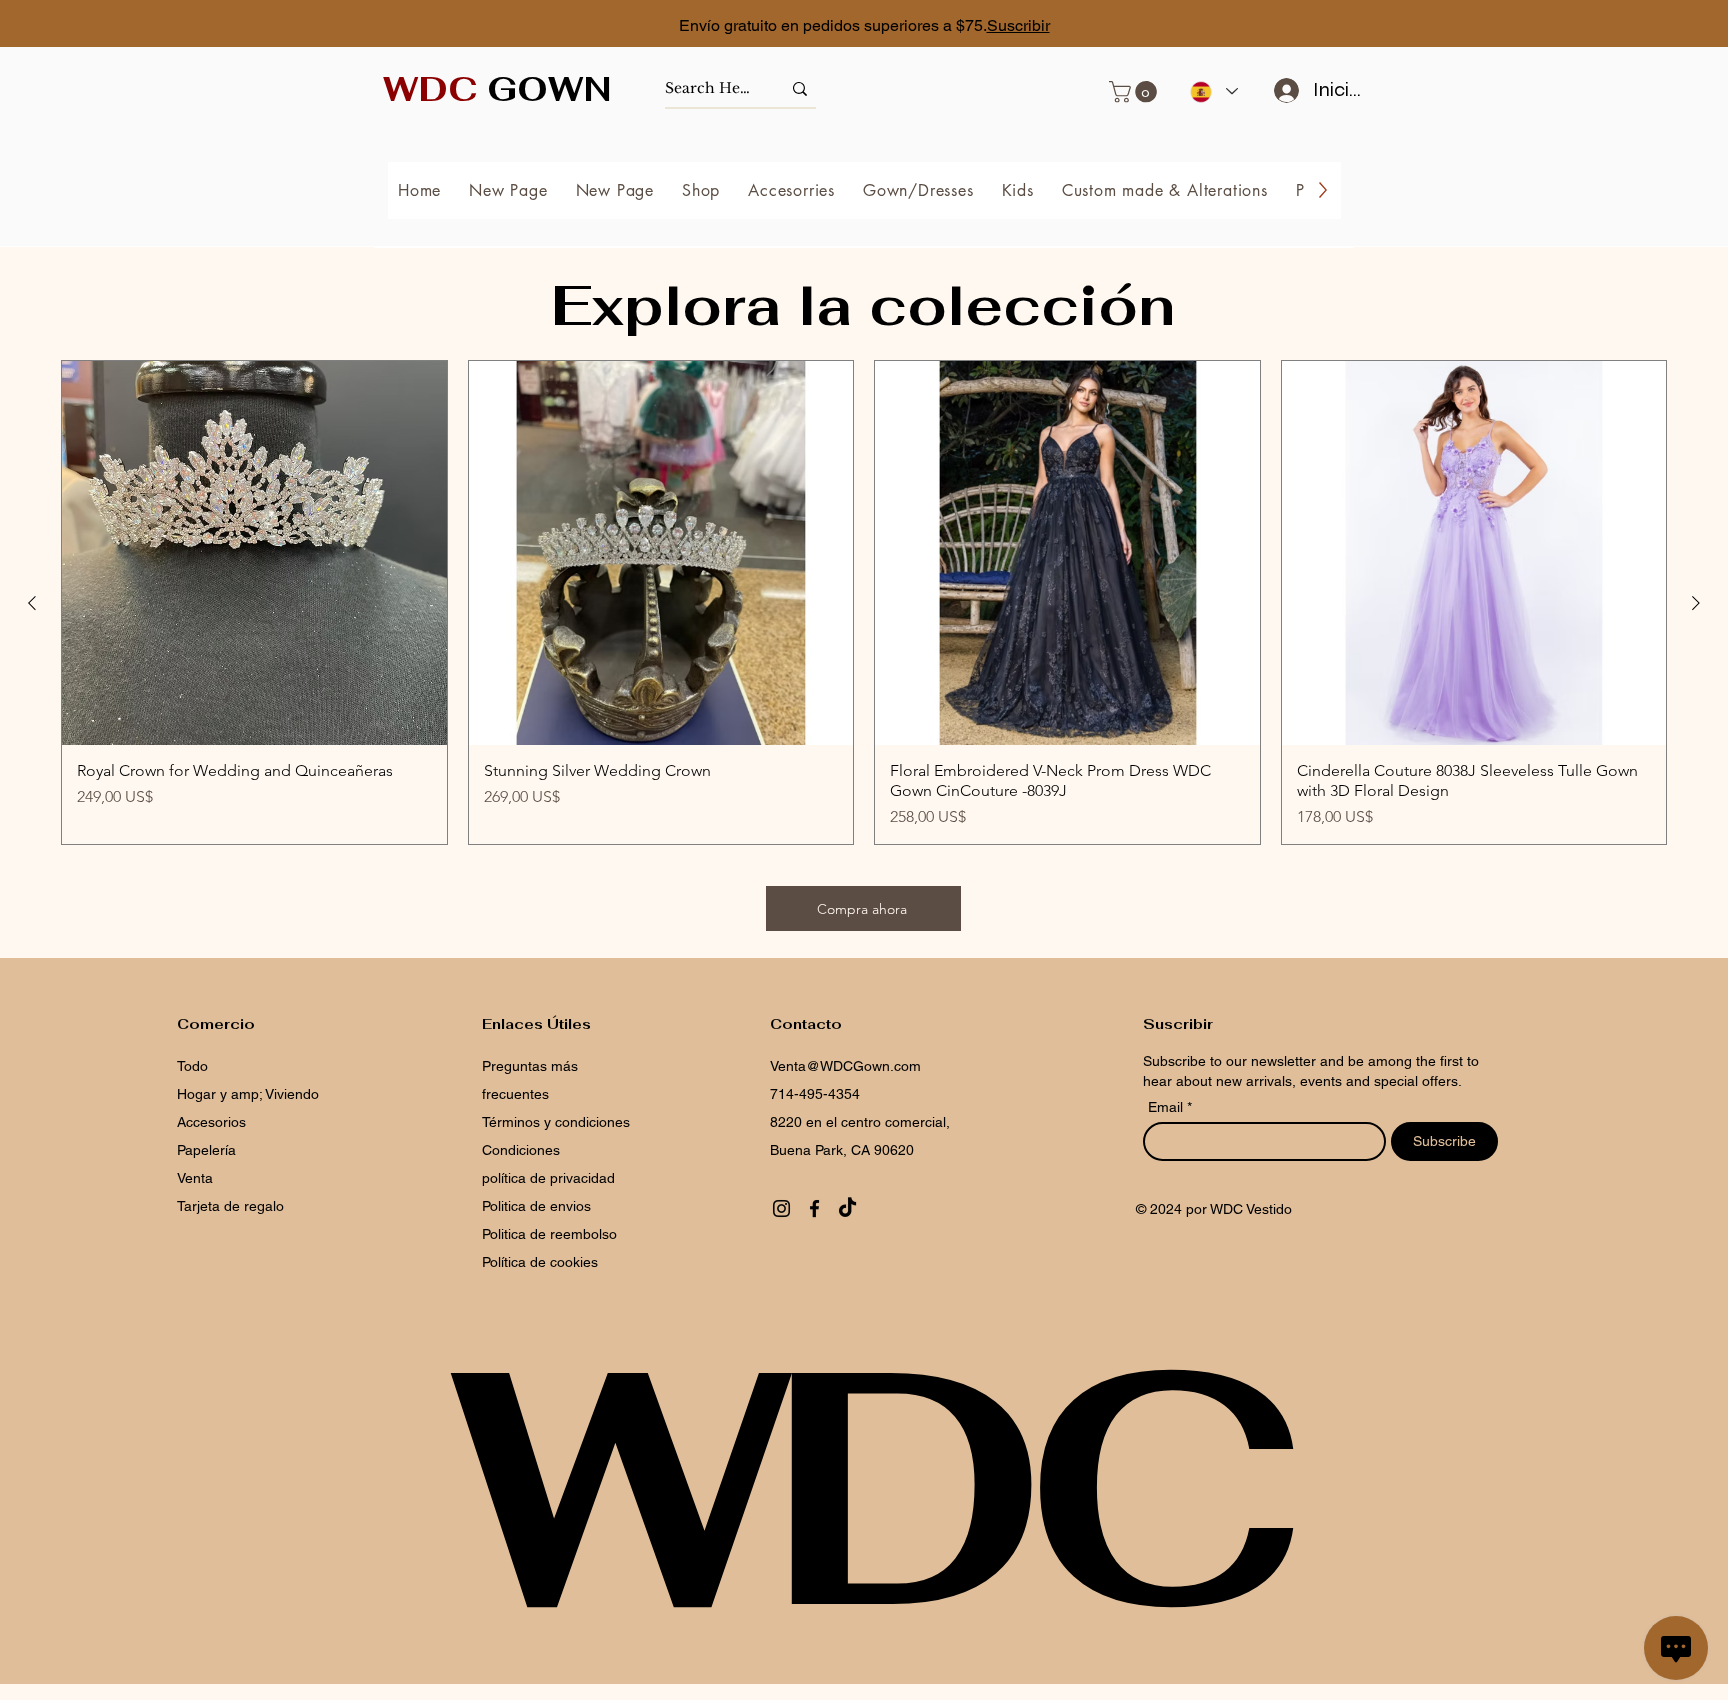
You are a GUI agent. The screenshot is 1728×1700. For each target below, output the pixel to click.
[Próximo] (1623, 25)
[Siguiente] (1696, 603)
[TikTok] (847, 1208)
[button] (1135, 92)
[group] (864, 603)
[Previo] (105, 25)
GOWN (497, 89)
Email (1167, 1107)
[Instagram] (781, 1208)
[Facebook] (814, 1208)
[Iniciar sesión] (1279, 90)
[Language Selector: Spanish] (1213, 91)
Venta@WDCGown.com (845, 1066)
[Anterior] (32, 603)
